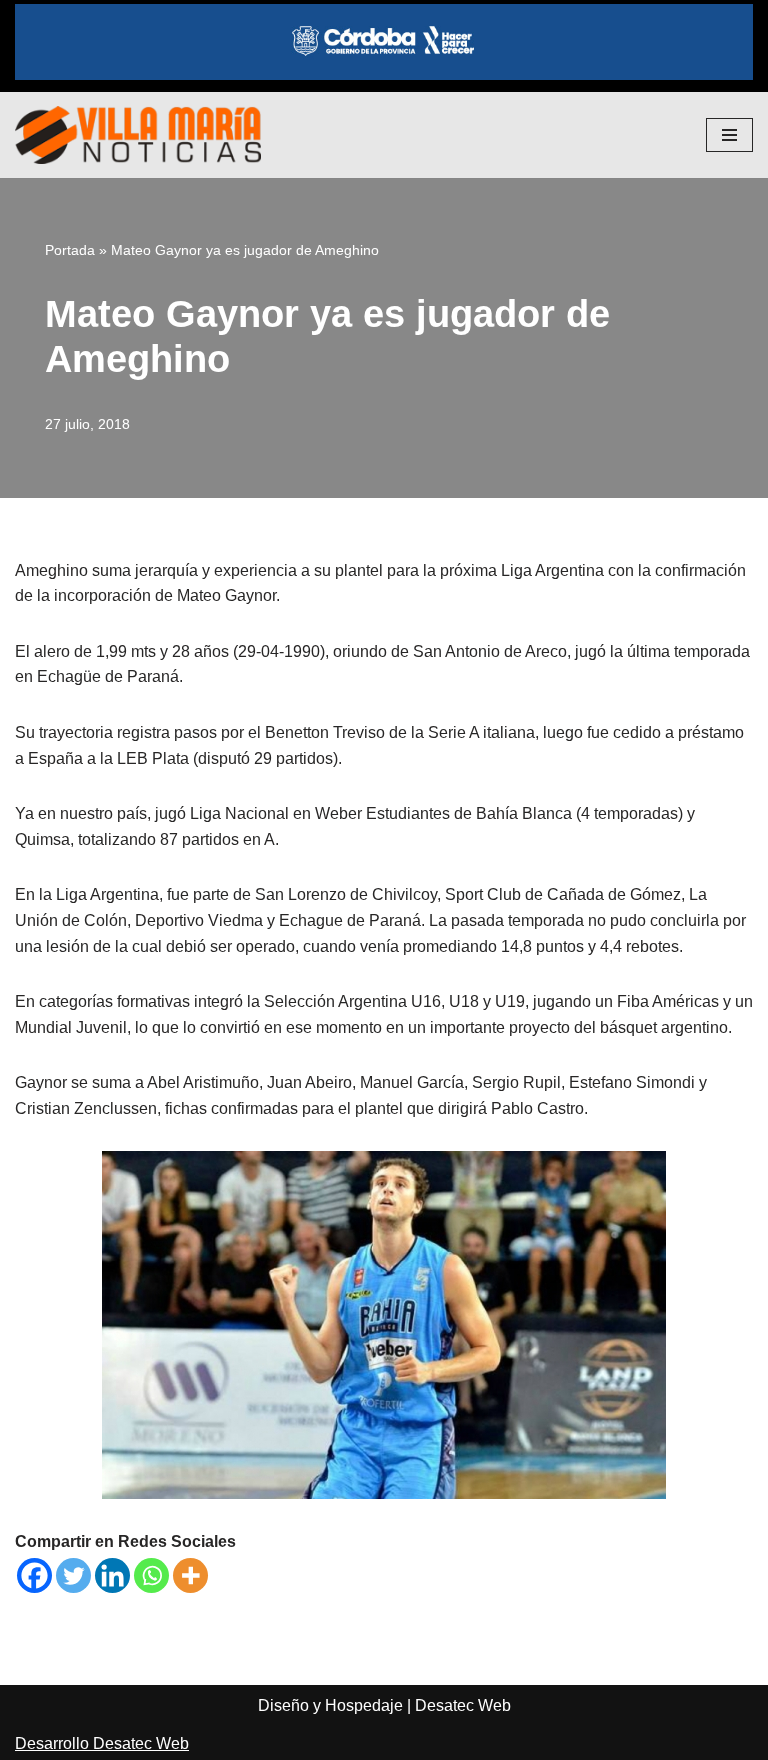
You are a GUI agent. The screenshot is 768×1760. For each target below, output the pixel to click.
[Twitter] (73, 1575)
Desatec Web (463, 1705)
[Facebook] (34, 1575)
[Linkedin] (112, 1575)
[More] (190, 1575)
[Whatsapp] (151, 1575)
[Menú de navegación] (729, 135)
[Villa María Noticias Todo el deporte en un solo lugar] (138, 135)
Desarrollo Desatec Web (102, 1743)
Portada (70, 250)
